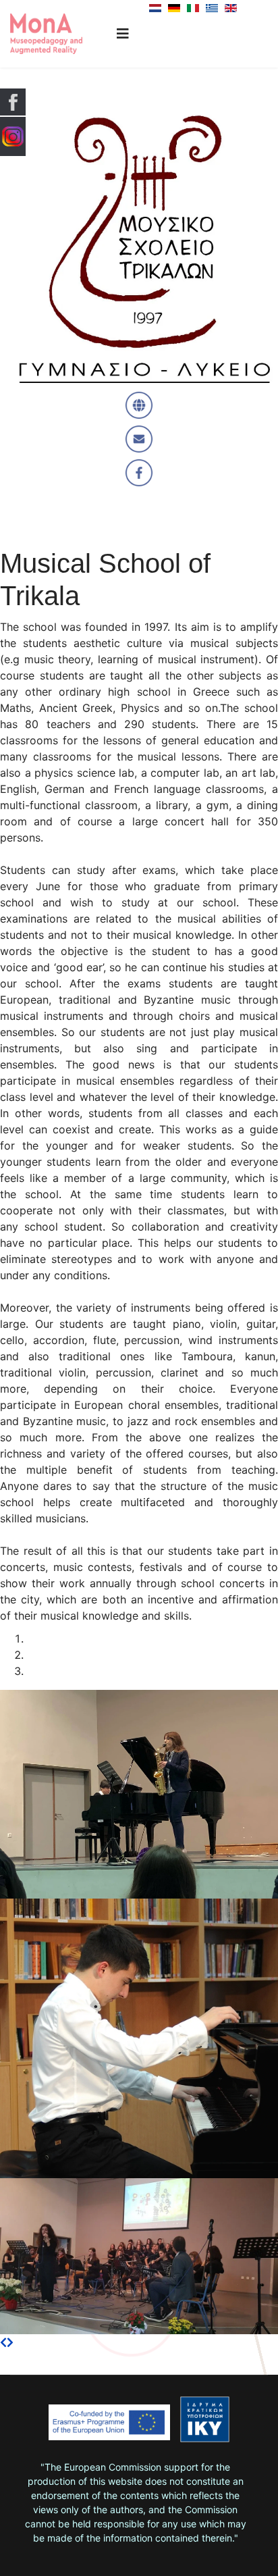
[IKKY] (205, 2419)
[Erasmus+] (109, 2427)
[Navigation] (123, 34)
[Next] (10, 2342)
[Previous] (3, 2342)
